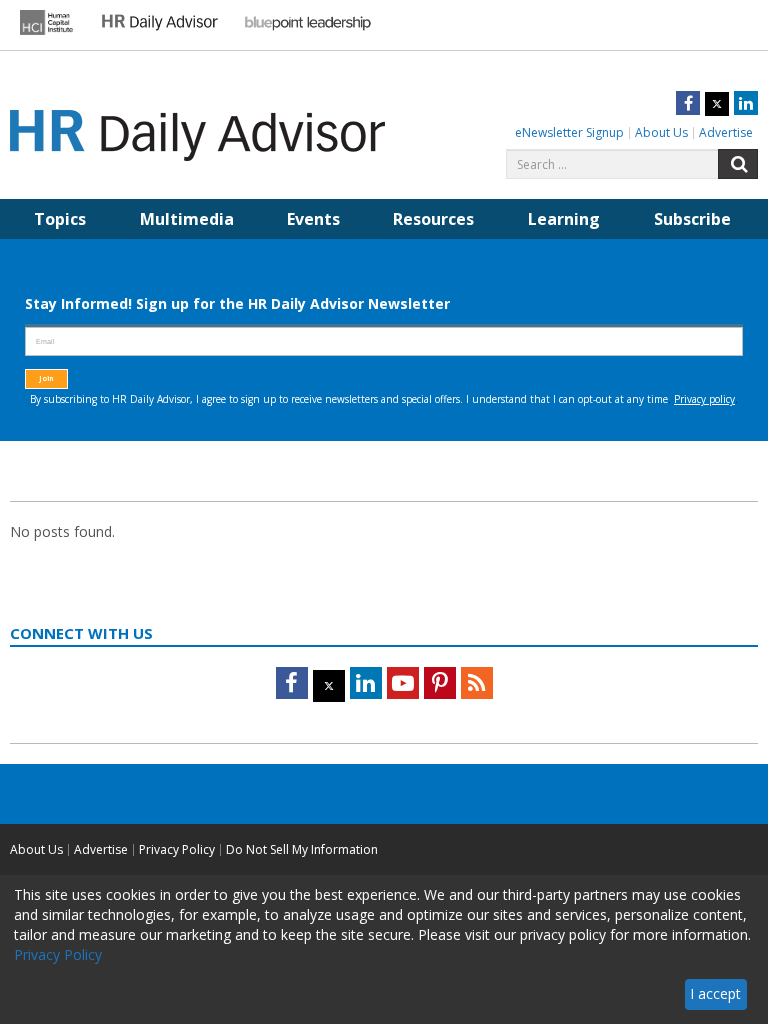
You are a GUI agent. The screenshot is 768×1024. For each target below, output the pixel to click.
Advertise (726, 132)
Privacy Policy (177, 849)
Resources (433, 219)
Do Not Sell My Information (302, 849)
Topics (60, 219)
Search (738, 164)
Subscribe (692, 219)
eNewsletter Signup (569, 132)
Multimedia (187, 219)
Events (313, 219)
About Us (661, 132)
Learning (564, 219)
